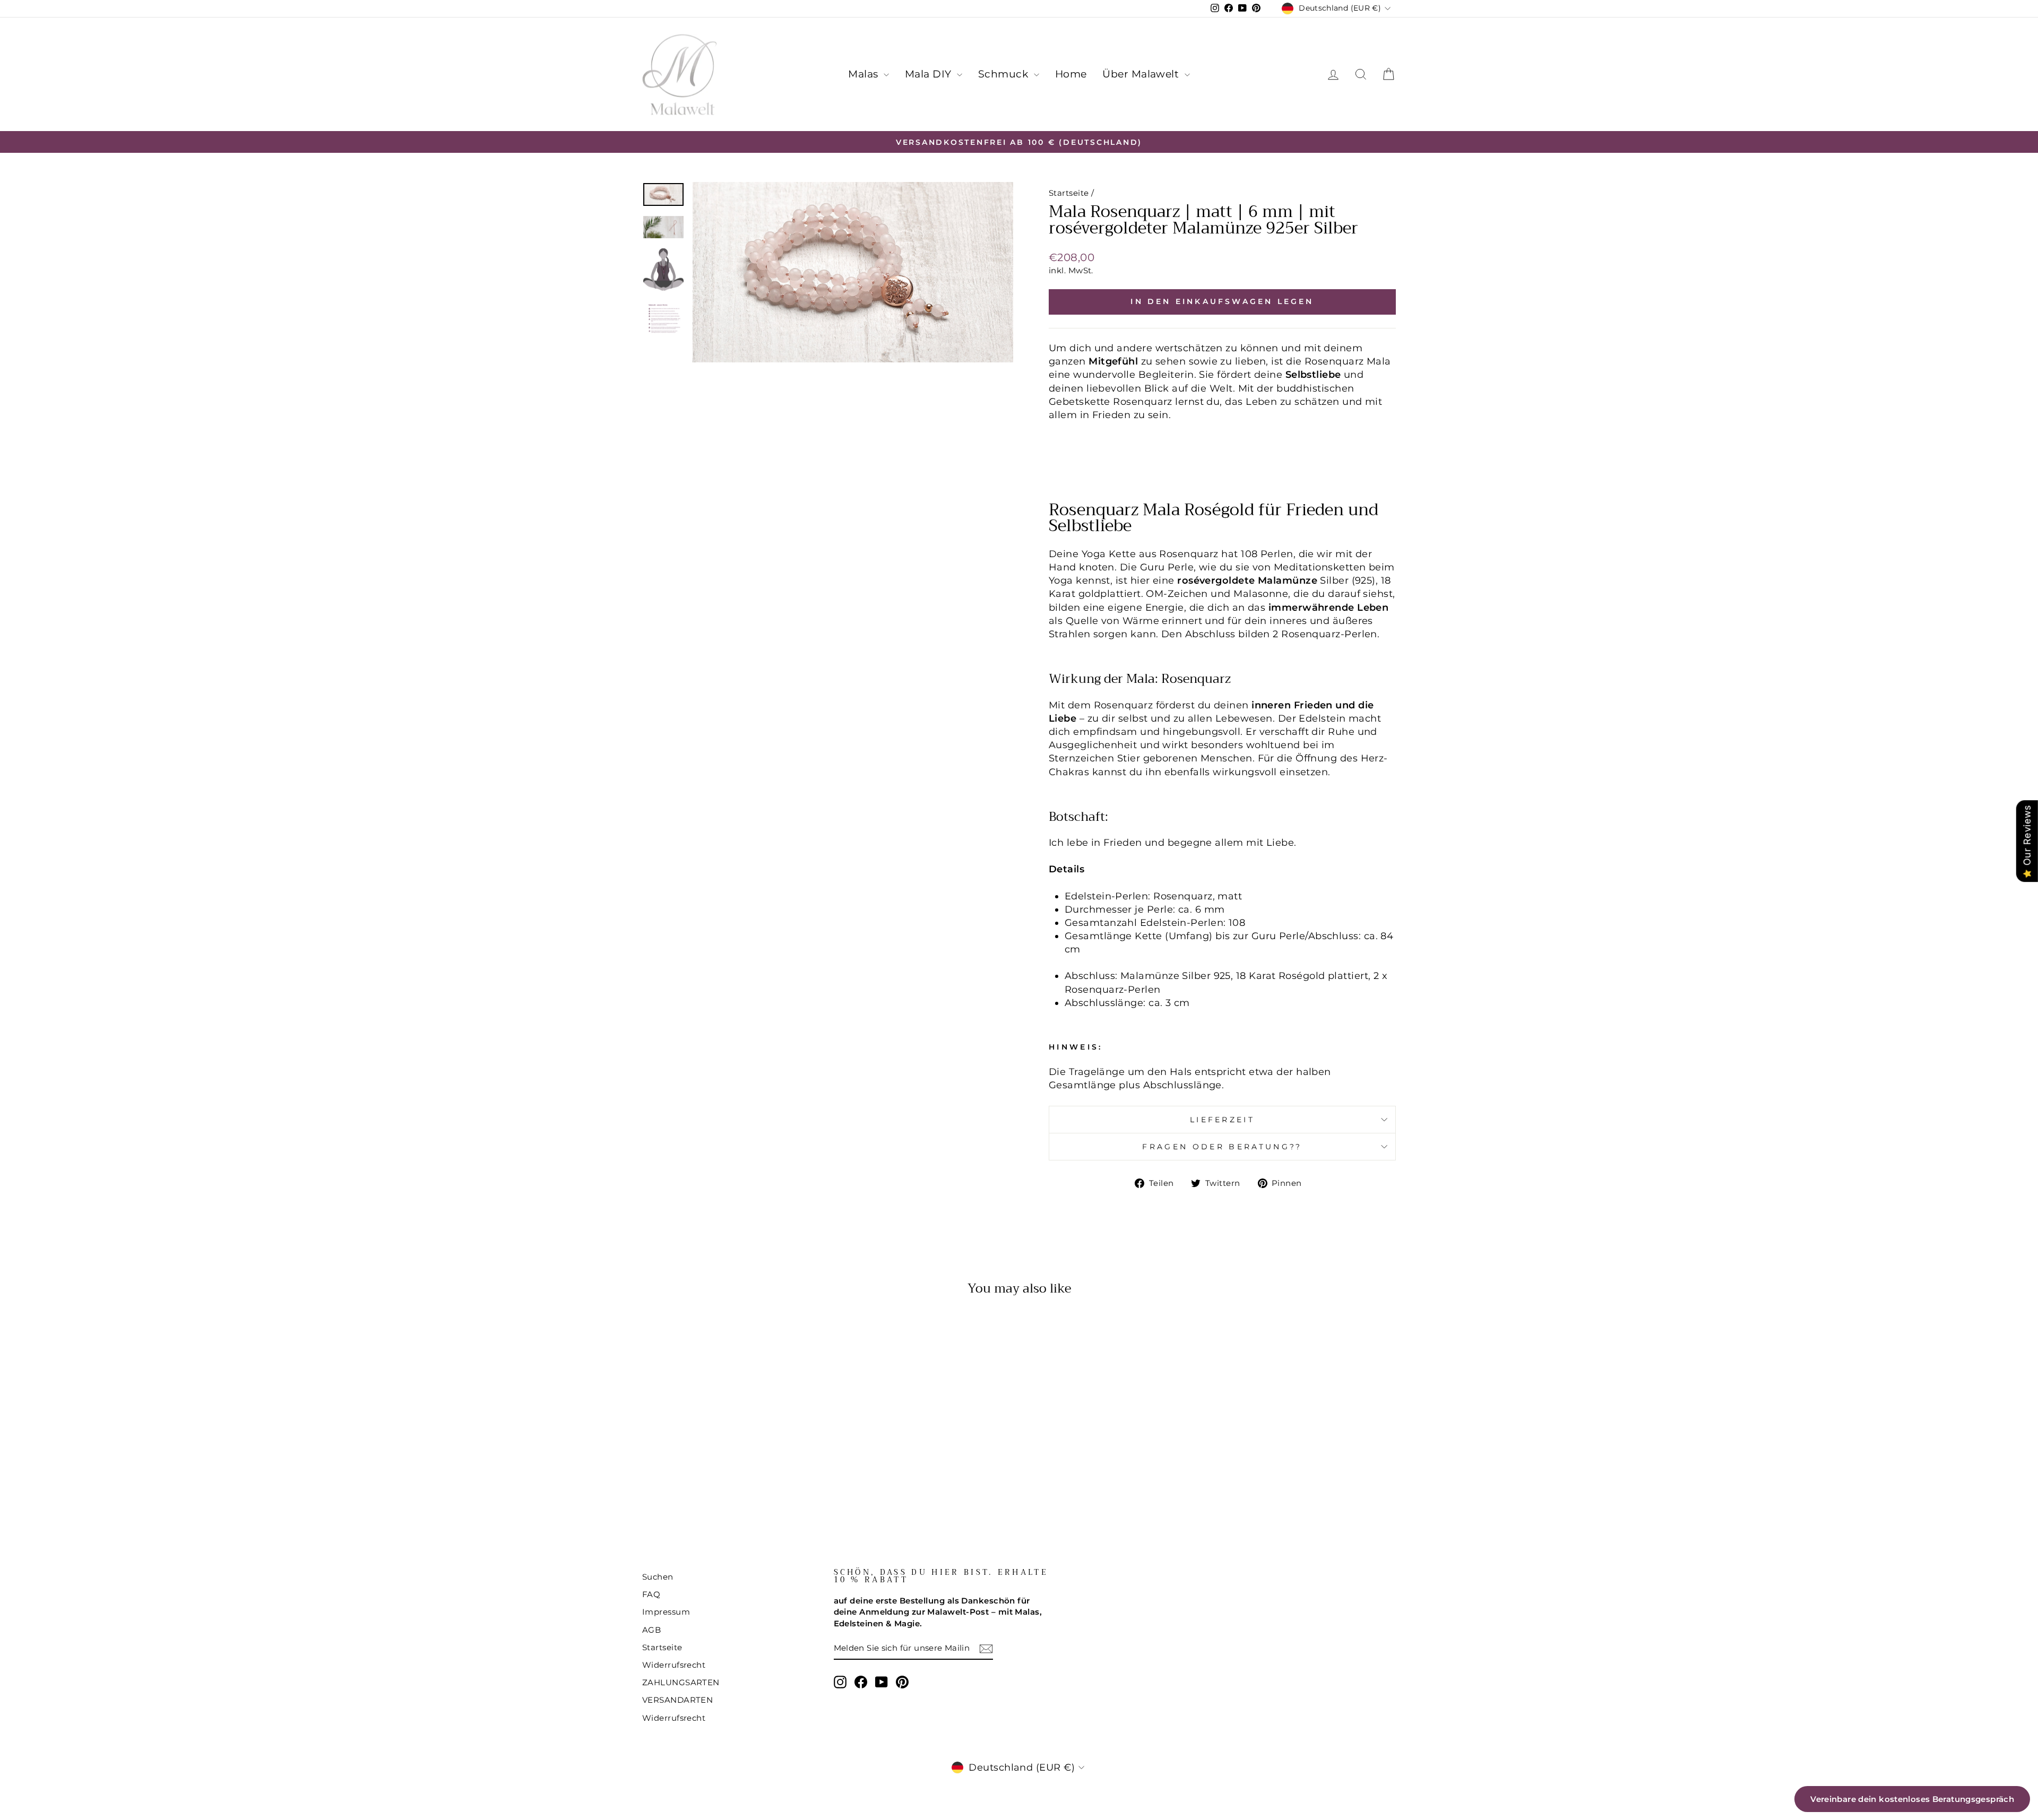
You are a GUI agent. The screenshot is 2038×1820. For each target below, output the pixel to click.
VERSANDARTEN (677, 1700)
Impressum (666, 1612)
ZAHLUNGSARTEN (681, 1682)
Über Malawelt (1142, 74)
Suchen (658, 1577)
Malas (865, 74)
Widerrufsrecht (674, 1665)
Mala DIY (930, 74)
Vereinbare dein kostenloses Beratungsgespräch (1912, 1799)
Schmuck (1005, 74)
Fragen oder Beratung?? (1222, 1147)
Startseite (1069, 193)
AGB (651, 1630)
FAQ (651, 1594)
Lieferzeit (1222, 1120)
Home (1071, 74)
